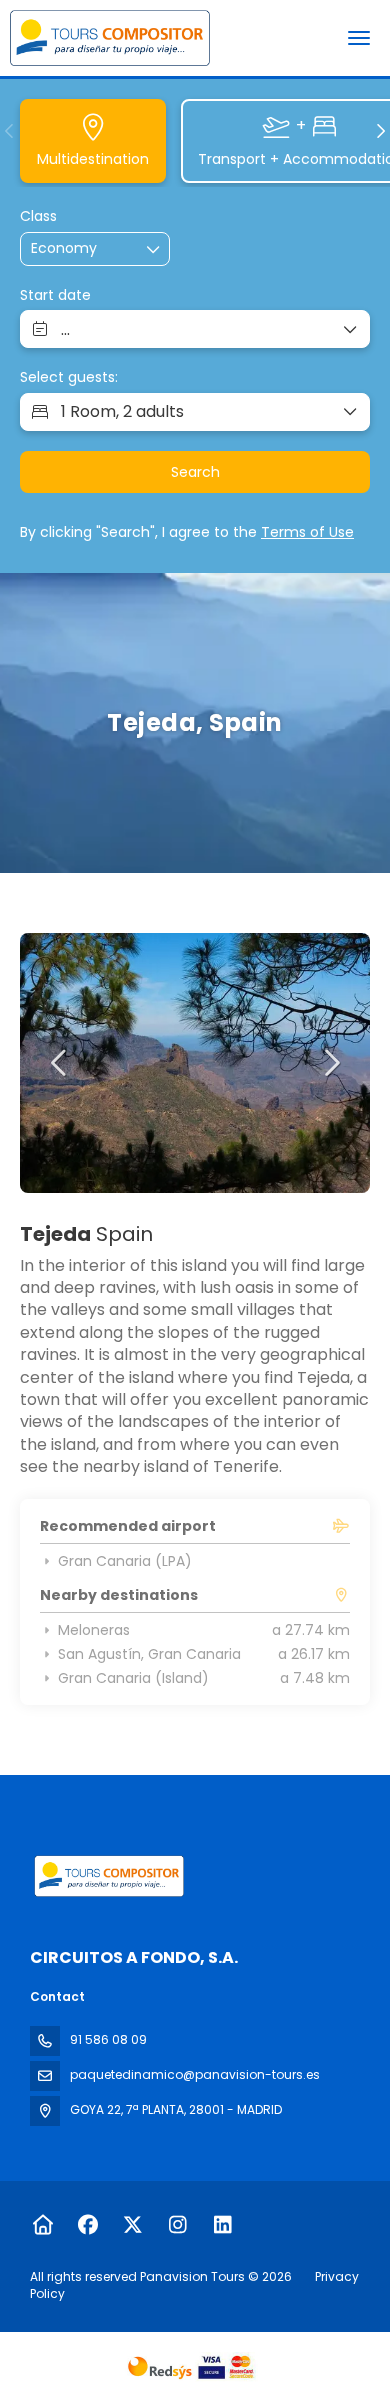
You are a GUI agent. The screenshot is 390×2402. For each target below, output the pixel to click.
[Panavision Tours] (107, 1876)
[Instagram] (177, 2225)
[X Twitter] (132, 2225)
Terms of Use (307, 532)
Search (195, 472)
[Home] (42, 2225)
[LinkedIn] (222, 2225)
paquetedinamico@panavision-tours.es (195, 2074)
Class (38, 216)
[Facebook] (87, 2225)
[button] (10, 131)
